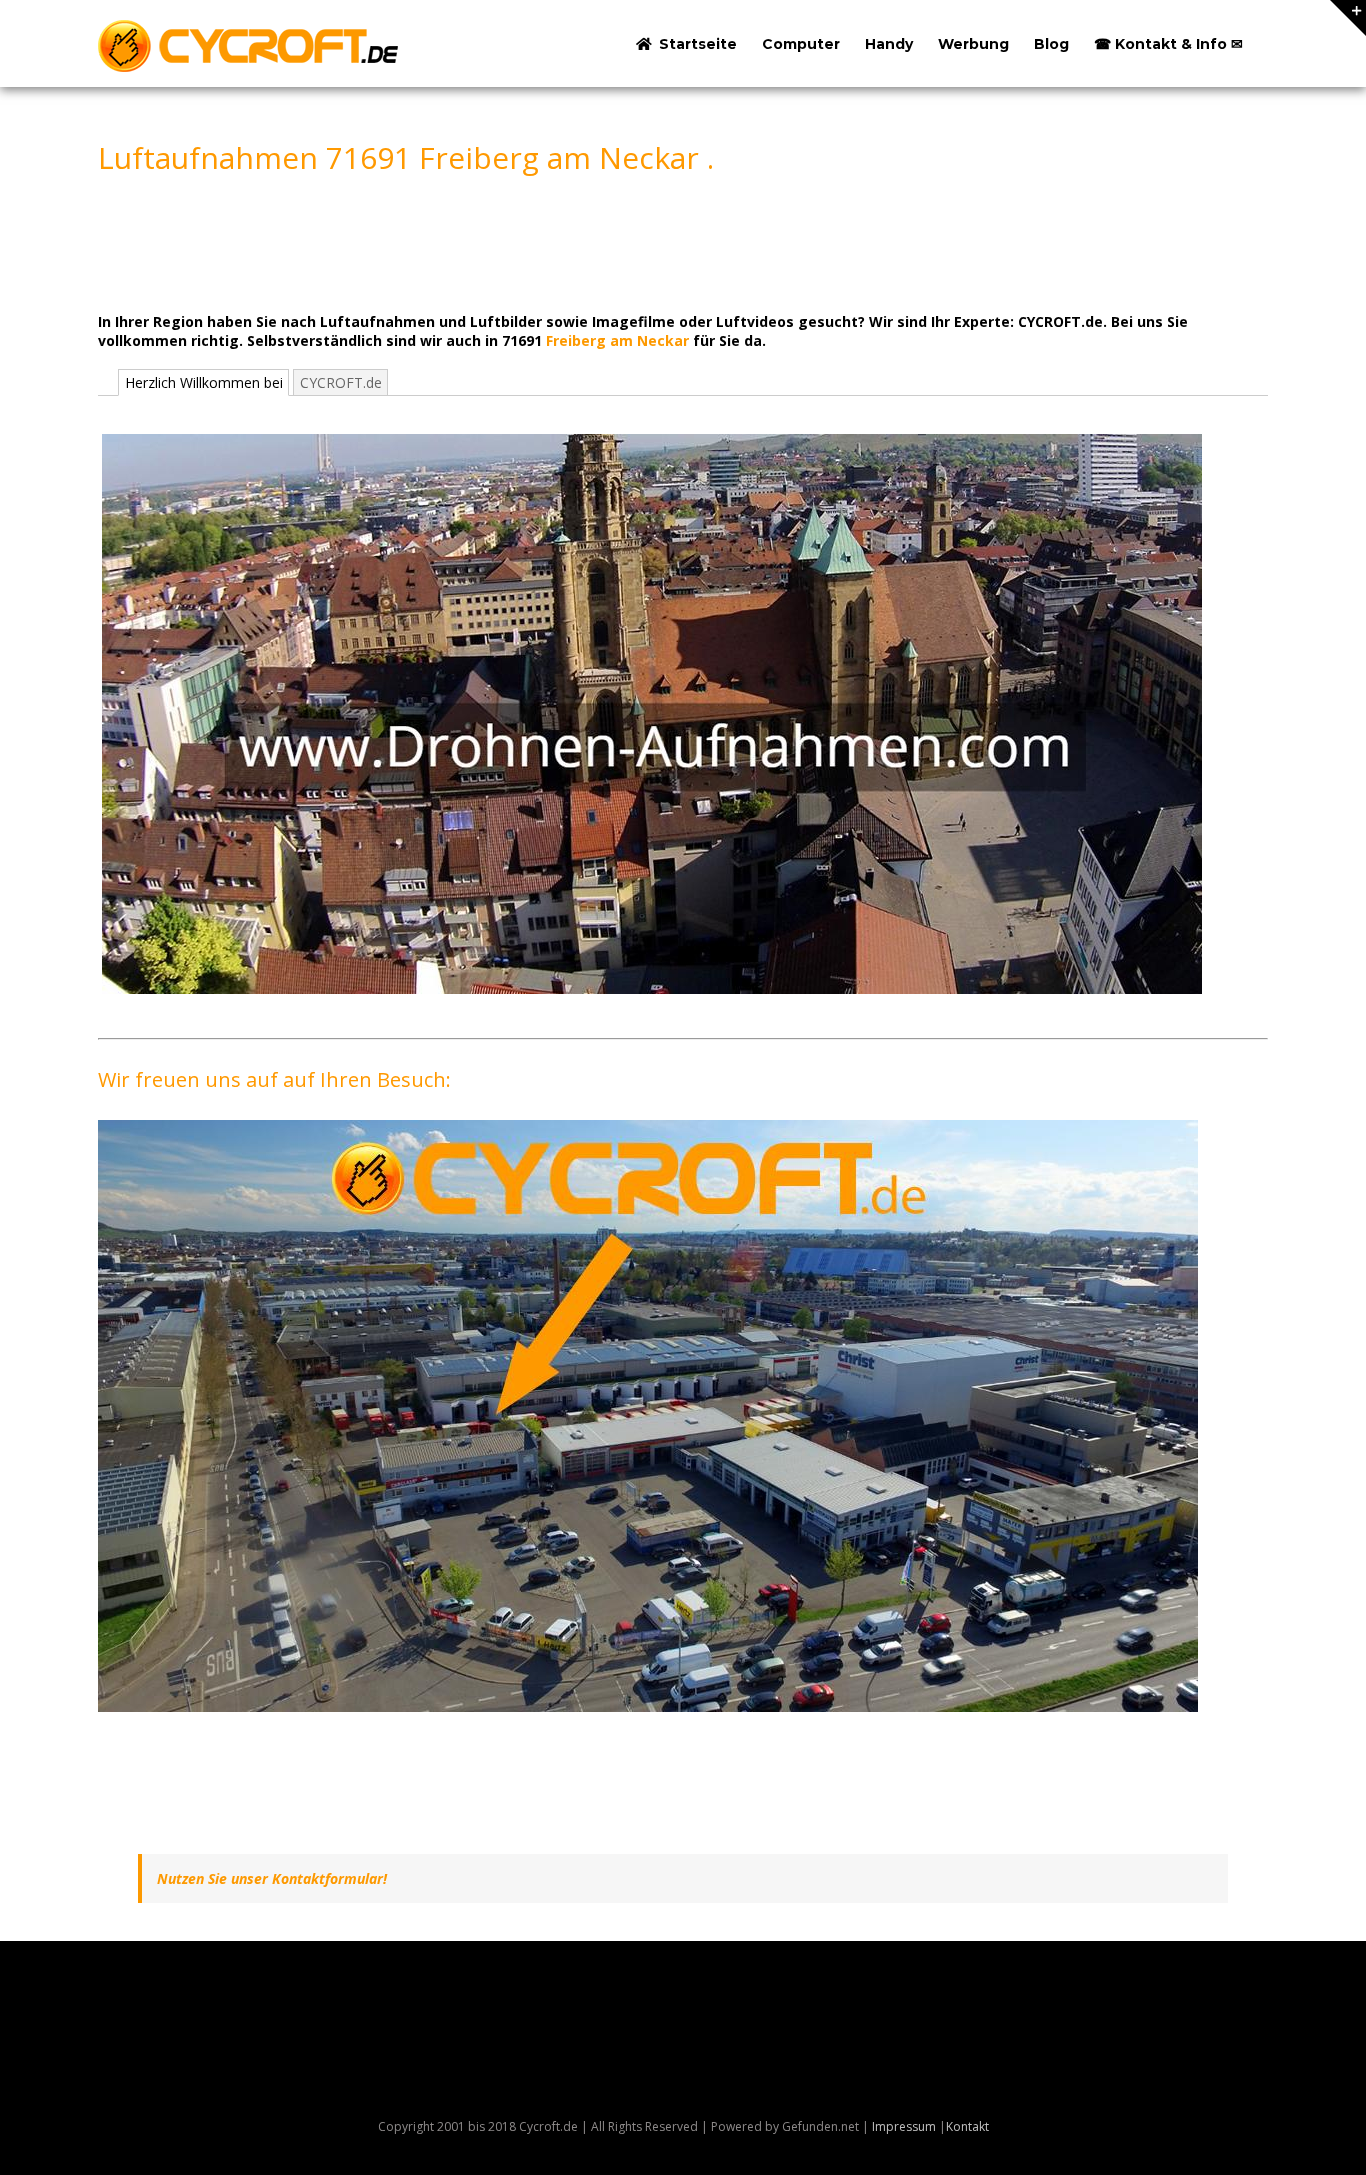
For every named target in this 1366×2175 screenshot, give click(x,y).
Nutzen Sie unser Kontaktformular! (272, 1878)
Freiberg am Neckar (617, 340)
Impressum (904, 2126)
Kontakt (967, 2126)
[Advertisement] (462, 243)
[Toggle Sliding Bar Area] (1348, 18)
